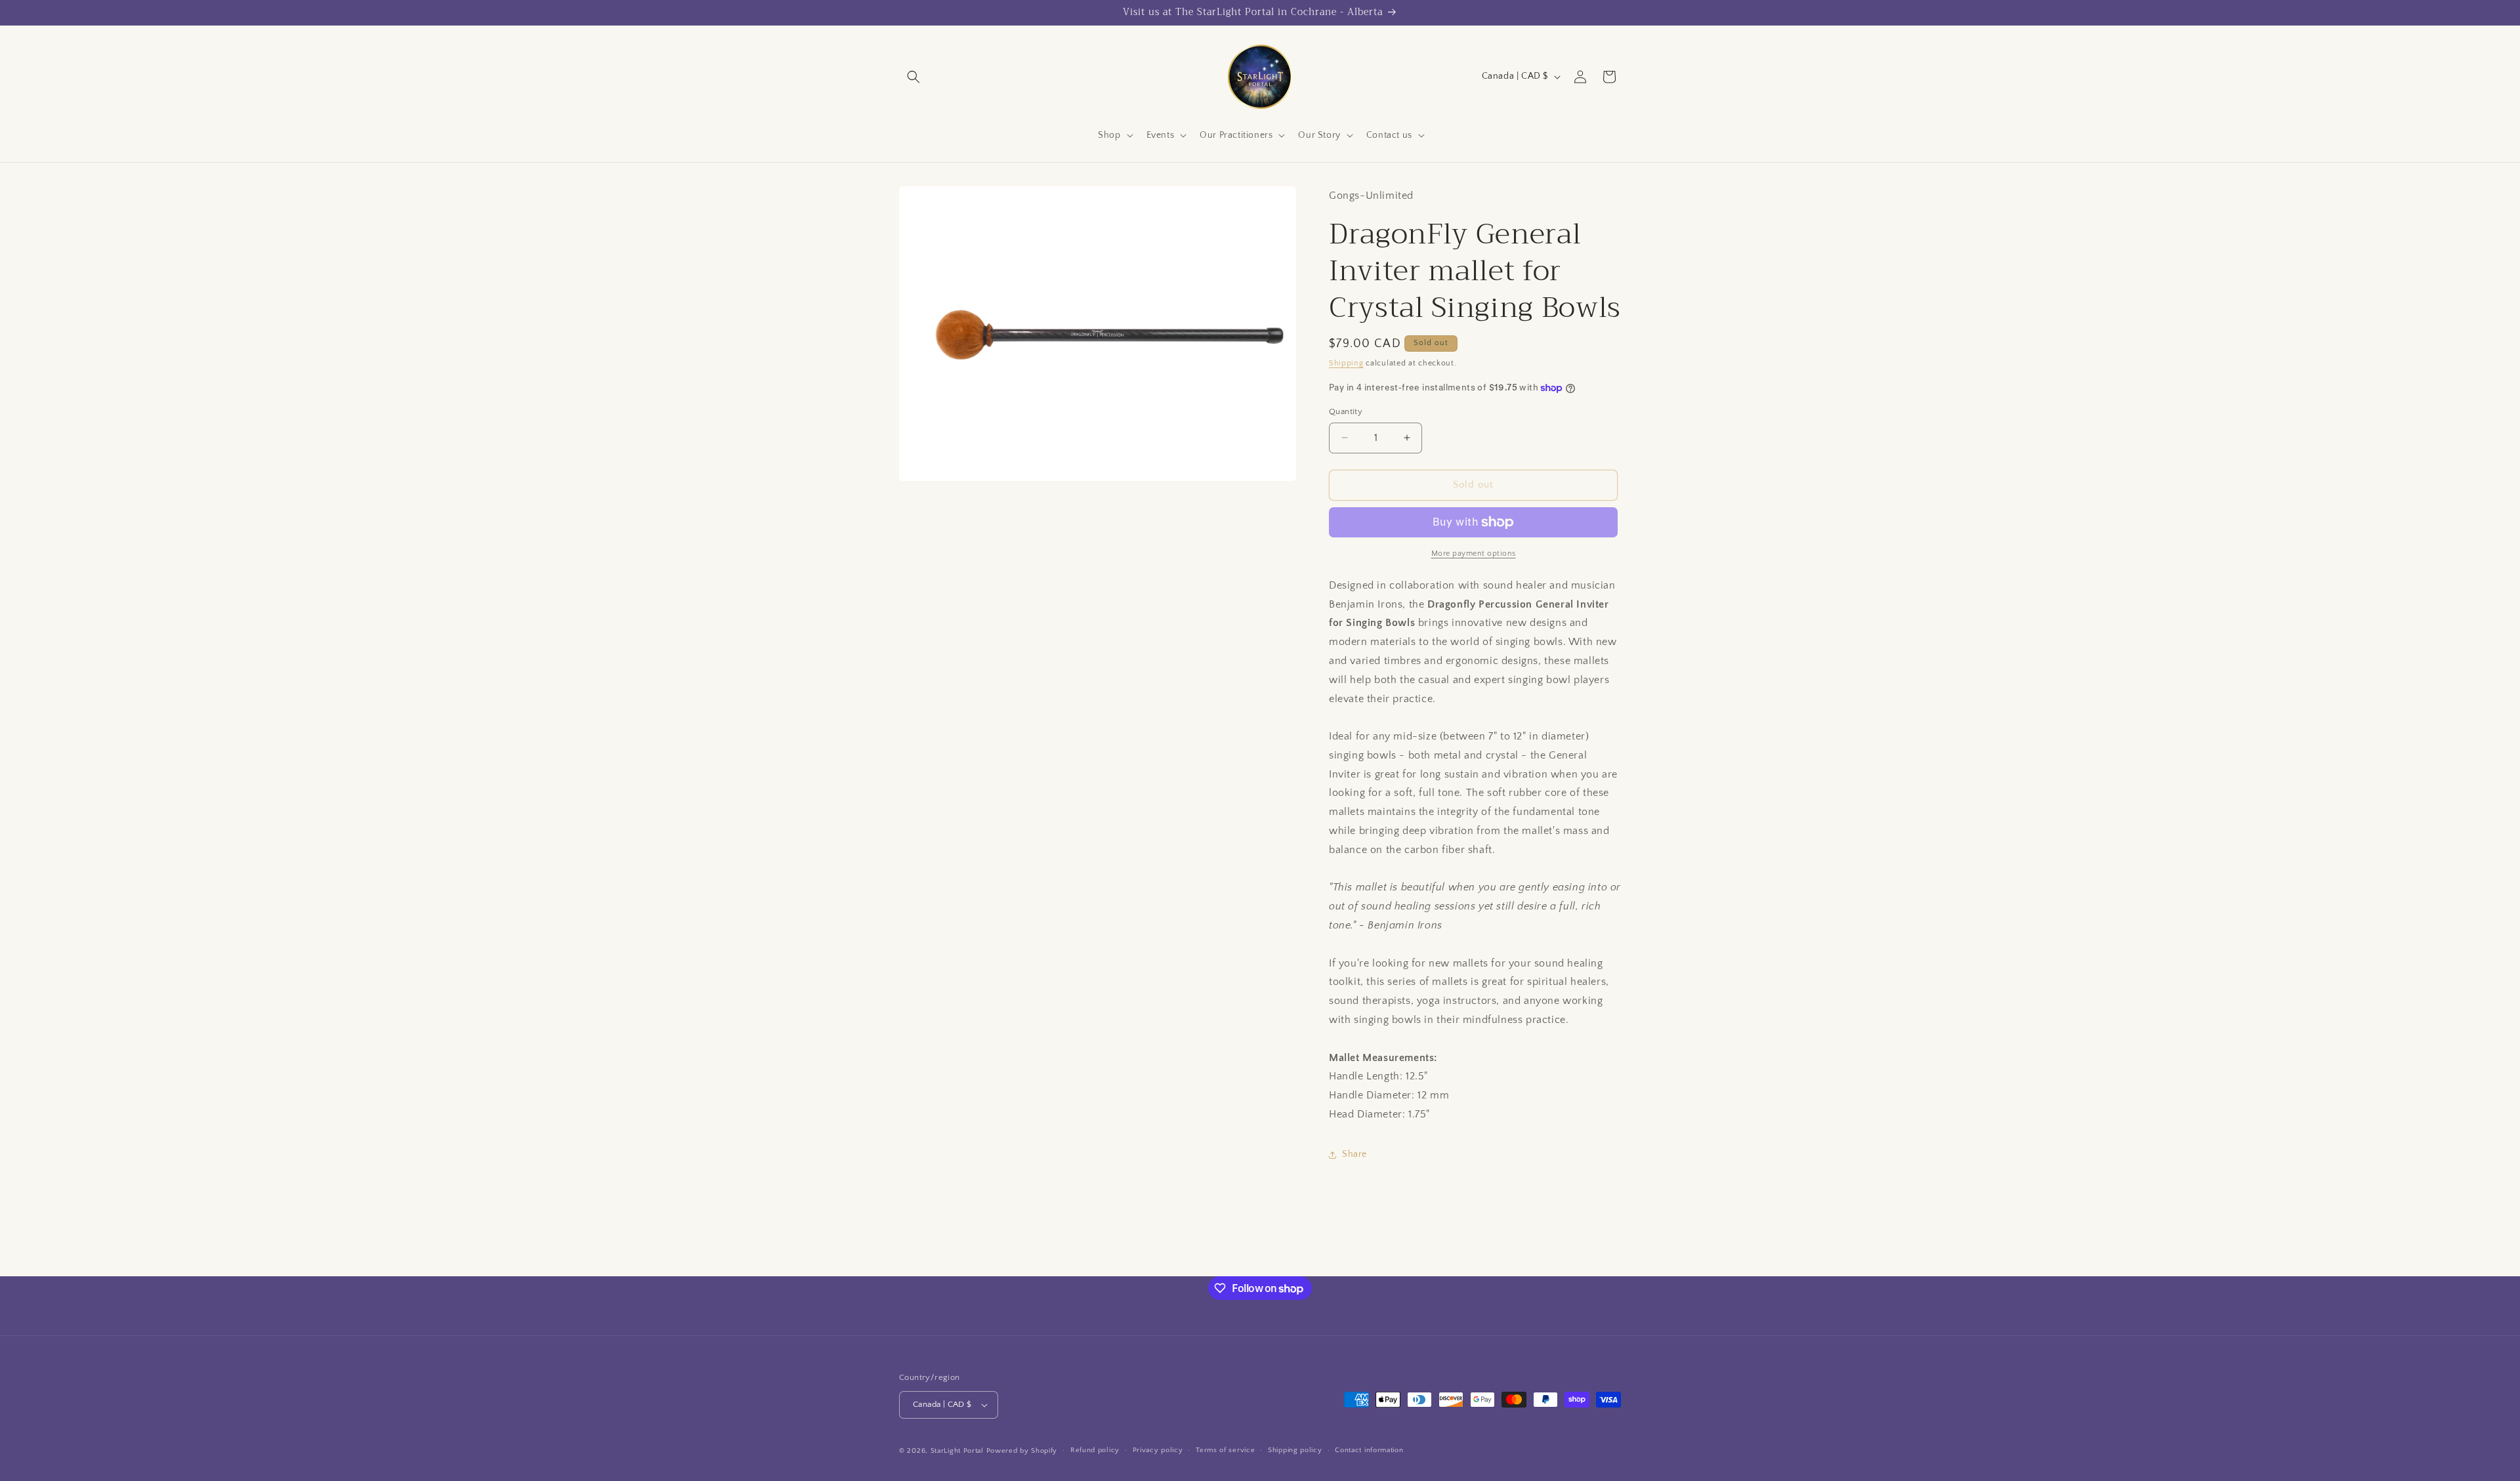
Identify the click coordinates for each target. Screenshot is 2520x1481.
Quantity (1346, 411)
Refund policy (1095, 1450)
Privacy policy (1158, 1450)
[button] (913, 77)
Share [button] (1354, 1154)
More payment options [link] (1474, 553)
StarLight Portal (957, 1451)
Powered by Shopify (1022, 1451)
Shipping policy (1295, 1450)
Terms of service (1225, 1450)
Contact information (1369, 1450)
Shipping (1346, 363)
